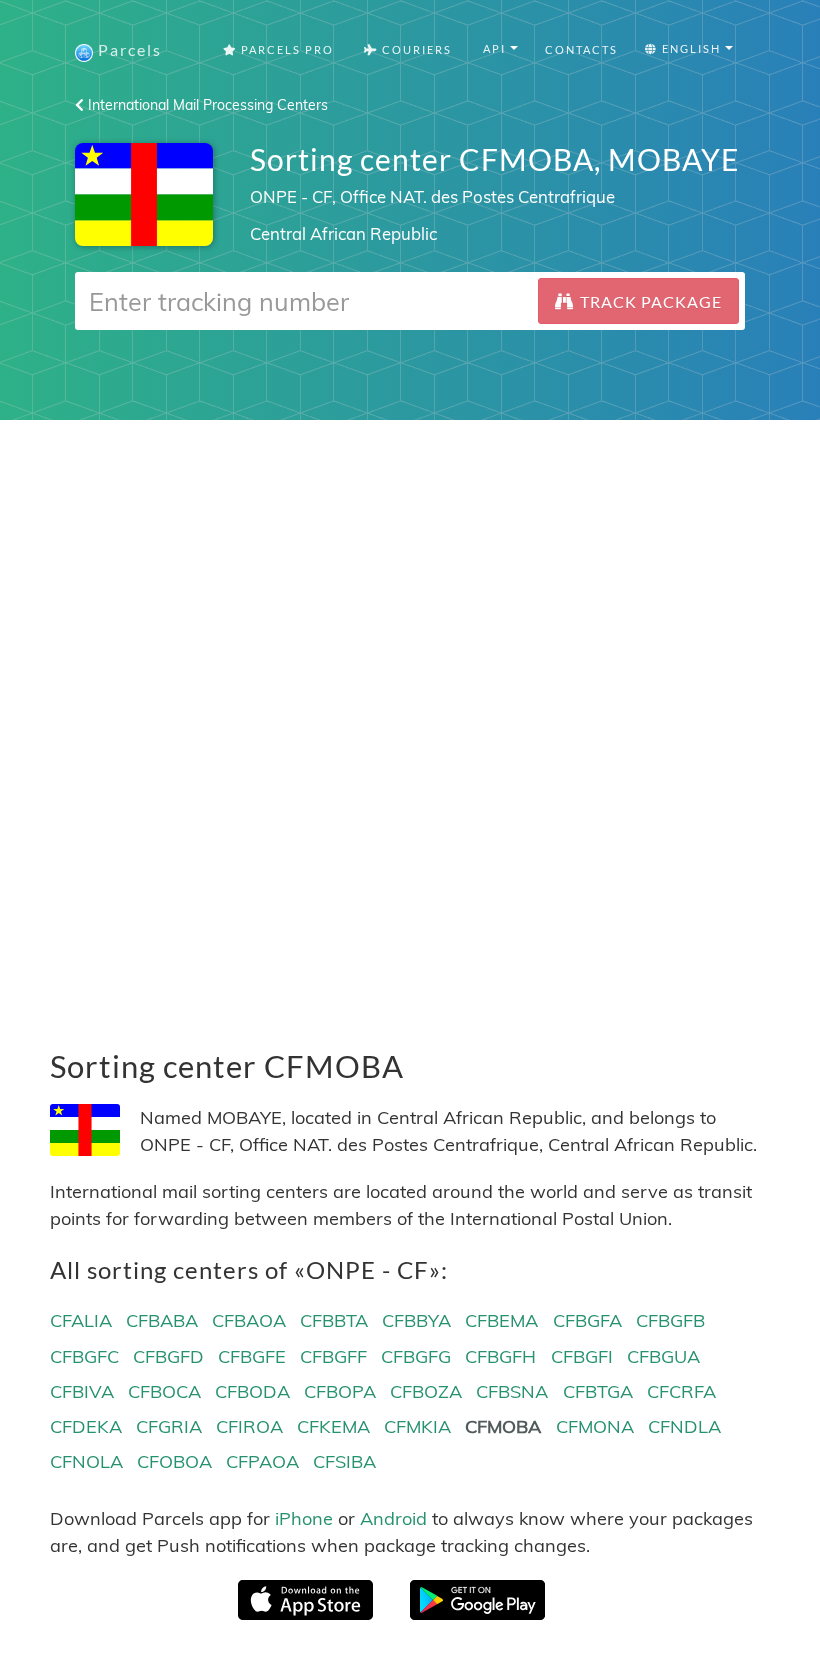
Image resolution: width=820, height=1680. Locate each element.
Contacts (581, 49)
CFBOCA (164, 1391)
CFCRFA (681, 1391)
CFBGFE (252, 1356)
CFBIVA (82, 1391)
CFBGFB (670, 1320)
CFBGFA (587, 1320)
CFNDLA (684, 1426)
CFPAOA (262, 1461)
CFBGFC (84, 1356)
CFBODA (252, 1391)
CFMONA (595, 1426)
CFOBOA (174, 1461)
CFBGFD (168, 1356)
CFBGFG (416, 1356)
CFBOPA (340, 1391)
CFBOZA (426, 1391)
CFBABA (162, 1320)
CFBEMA (501, 1320)
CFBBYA (416, 1320)
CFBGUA (663, 1356)
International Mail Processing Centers (206, 105)
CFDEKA (86, 1426)
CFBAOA (249, 1320)
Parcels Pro (285, 49)
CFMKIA (417, 1426)
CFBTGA (598, 1391)
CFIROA (249, 1426)
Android (393, 1518)
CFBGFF (333, 1356)
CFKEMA (333, 1426)
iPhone (304, 1518)
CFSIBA (344, 1461)
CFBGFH (500, 1356)
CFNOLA (86, 1461)
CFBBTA (334, 1320)
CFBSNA (512, 1391)
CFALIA (81, 1320)
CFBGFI (582, 1356)
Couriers (415, 49)
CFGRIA (169, 1426)
